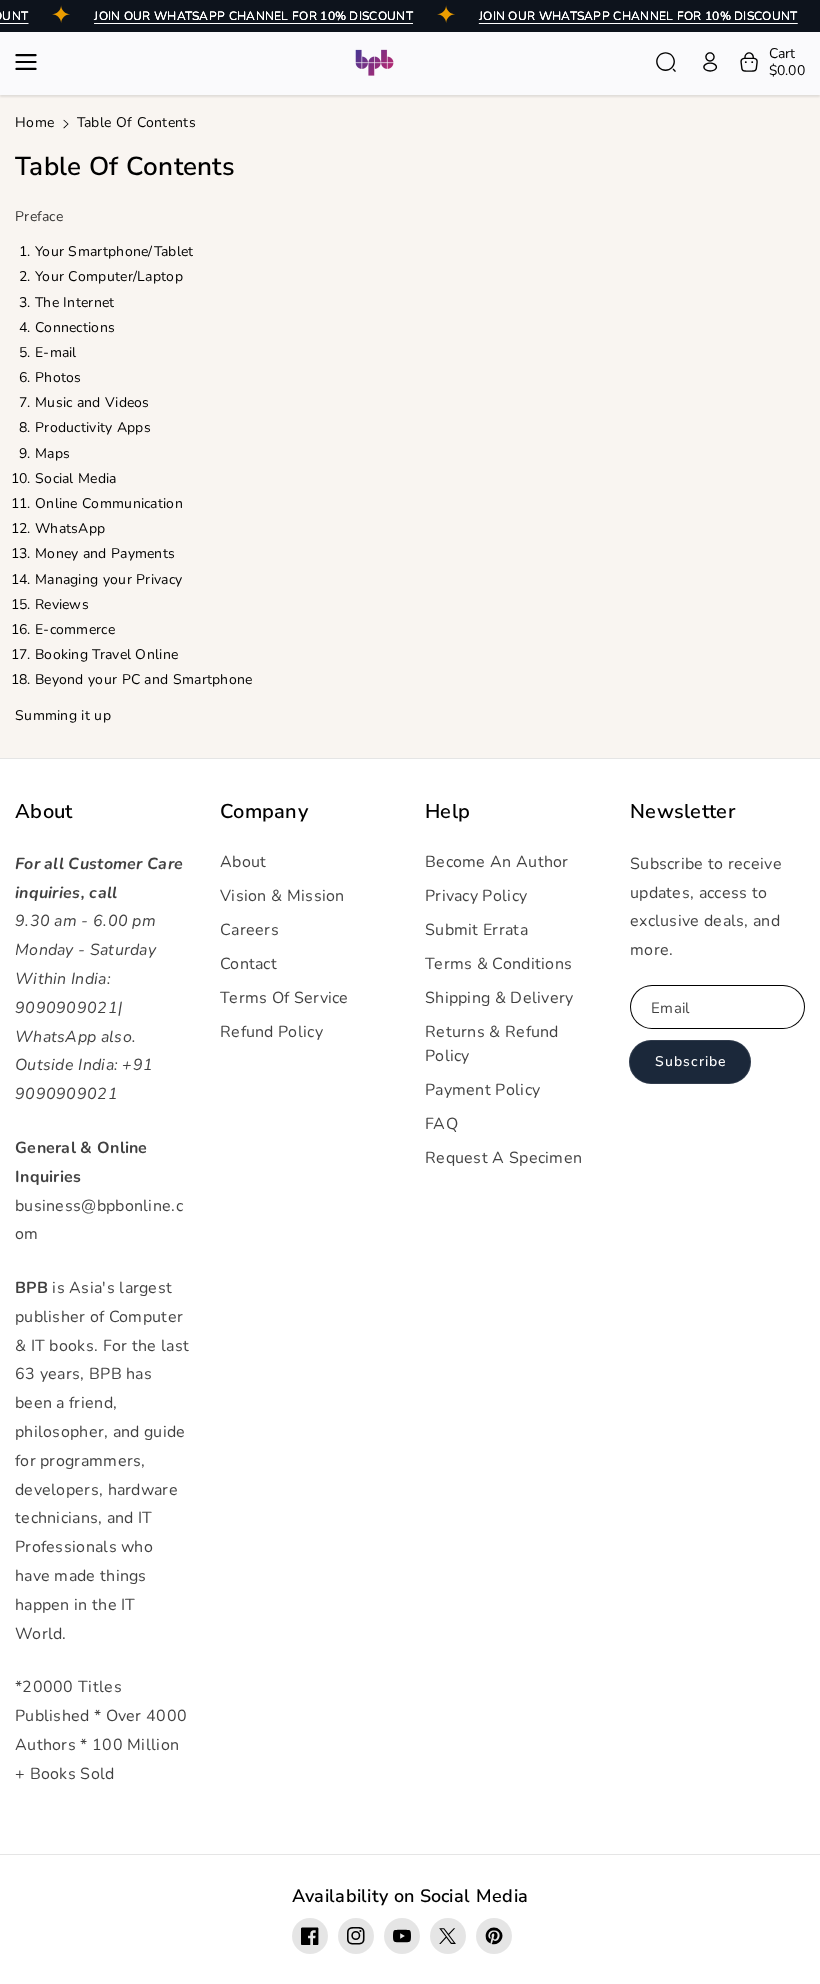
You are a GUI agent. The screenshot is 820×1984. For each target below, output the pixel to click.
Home (34, 122)
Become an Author (497, 862)
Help (447, 812)
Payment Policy (482, 1090)
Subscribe (690, 1061)
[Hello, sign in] (710, 62)
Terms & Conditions (498, 964)
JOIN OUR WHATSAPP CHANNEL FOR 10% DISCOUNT (253, 16)
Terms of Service (284, 998)
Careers (249, 930)
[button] (32, 62)
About (44, 812)
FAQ (441, 1124)
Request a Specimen (503, 1158)
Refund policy (271, 1032)
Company (264, 812)
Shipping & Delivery (499, 998)
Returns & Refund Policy (492, 1044)
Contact (248, 964)
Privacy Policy (476, 896)
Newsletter (682, 812)
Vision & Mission (282, 896)
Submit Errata (476, 930)
